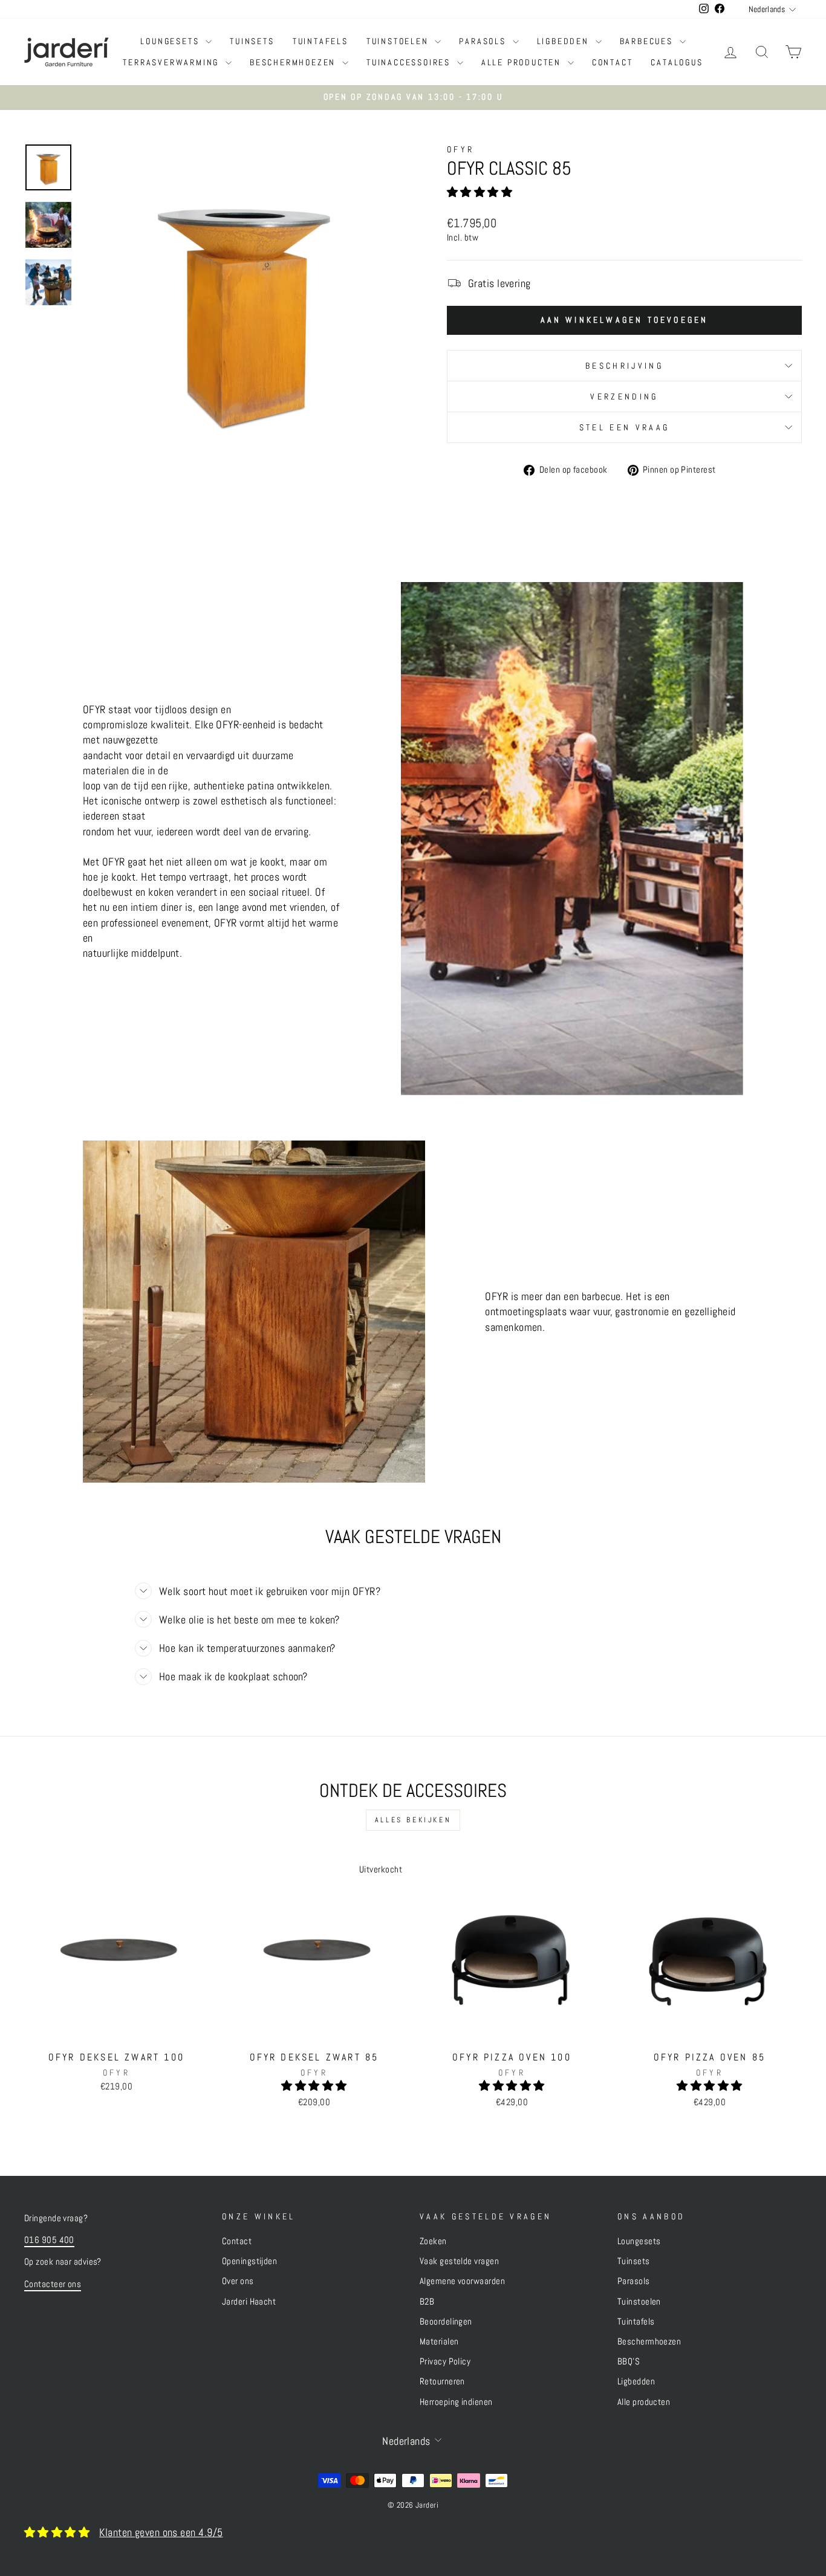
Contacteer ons (53, 2284)
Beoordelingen (446, 2322)
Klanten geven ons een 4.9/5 (161, 2532)
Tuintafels (320, 41)
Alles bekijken (413, 1820)
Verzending (624, 396)
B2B (427, 2302)
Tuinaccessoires (410, 62)
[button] (314, 2086)
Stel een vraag (624, 427)
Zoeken (433, 2241)
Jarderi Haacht (249, 2302)
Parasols (484, 41)
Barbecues (648, 41)
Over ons (238, 2281)
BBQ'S (629, 2361)
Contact (613, 62)
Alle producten (523, 62)
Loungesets (171, 41)
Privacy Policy (445, 2361)
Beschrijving (624, 366)
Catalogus (677, 62)
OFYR (460, 149)
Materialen (439, 2341)
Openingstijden (249, 2261)
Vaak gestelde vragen (459, 2261)
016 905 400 (49, 2240)
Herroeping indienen (456, 2402)
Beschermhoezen (294, 62)
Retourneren (442, 2381)
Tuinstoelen (399, 41)
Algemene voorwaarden (462, 2281)
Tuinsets (252, 41)
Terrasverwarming (173, 62)
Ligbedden (565, 41)
